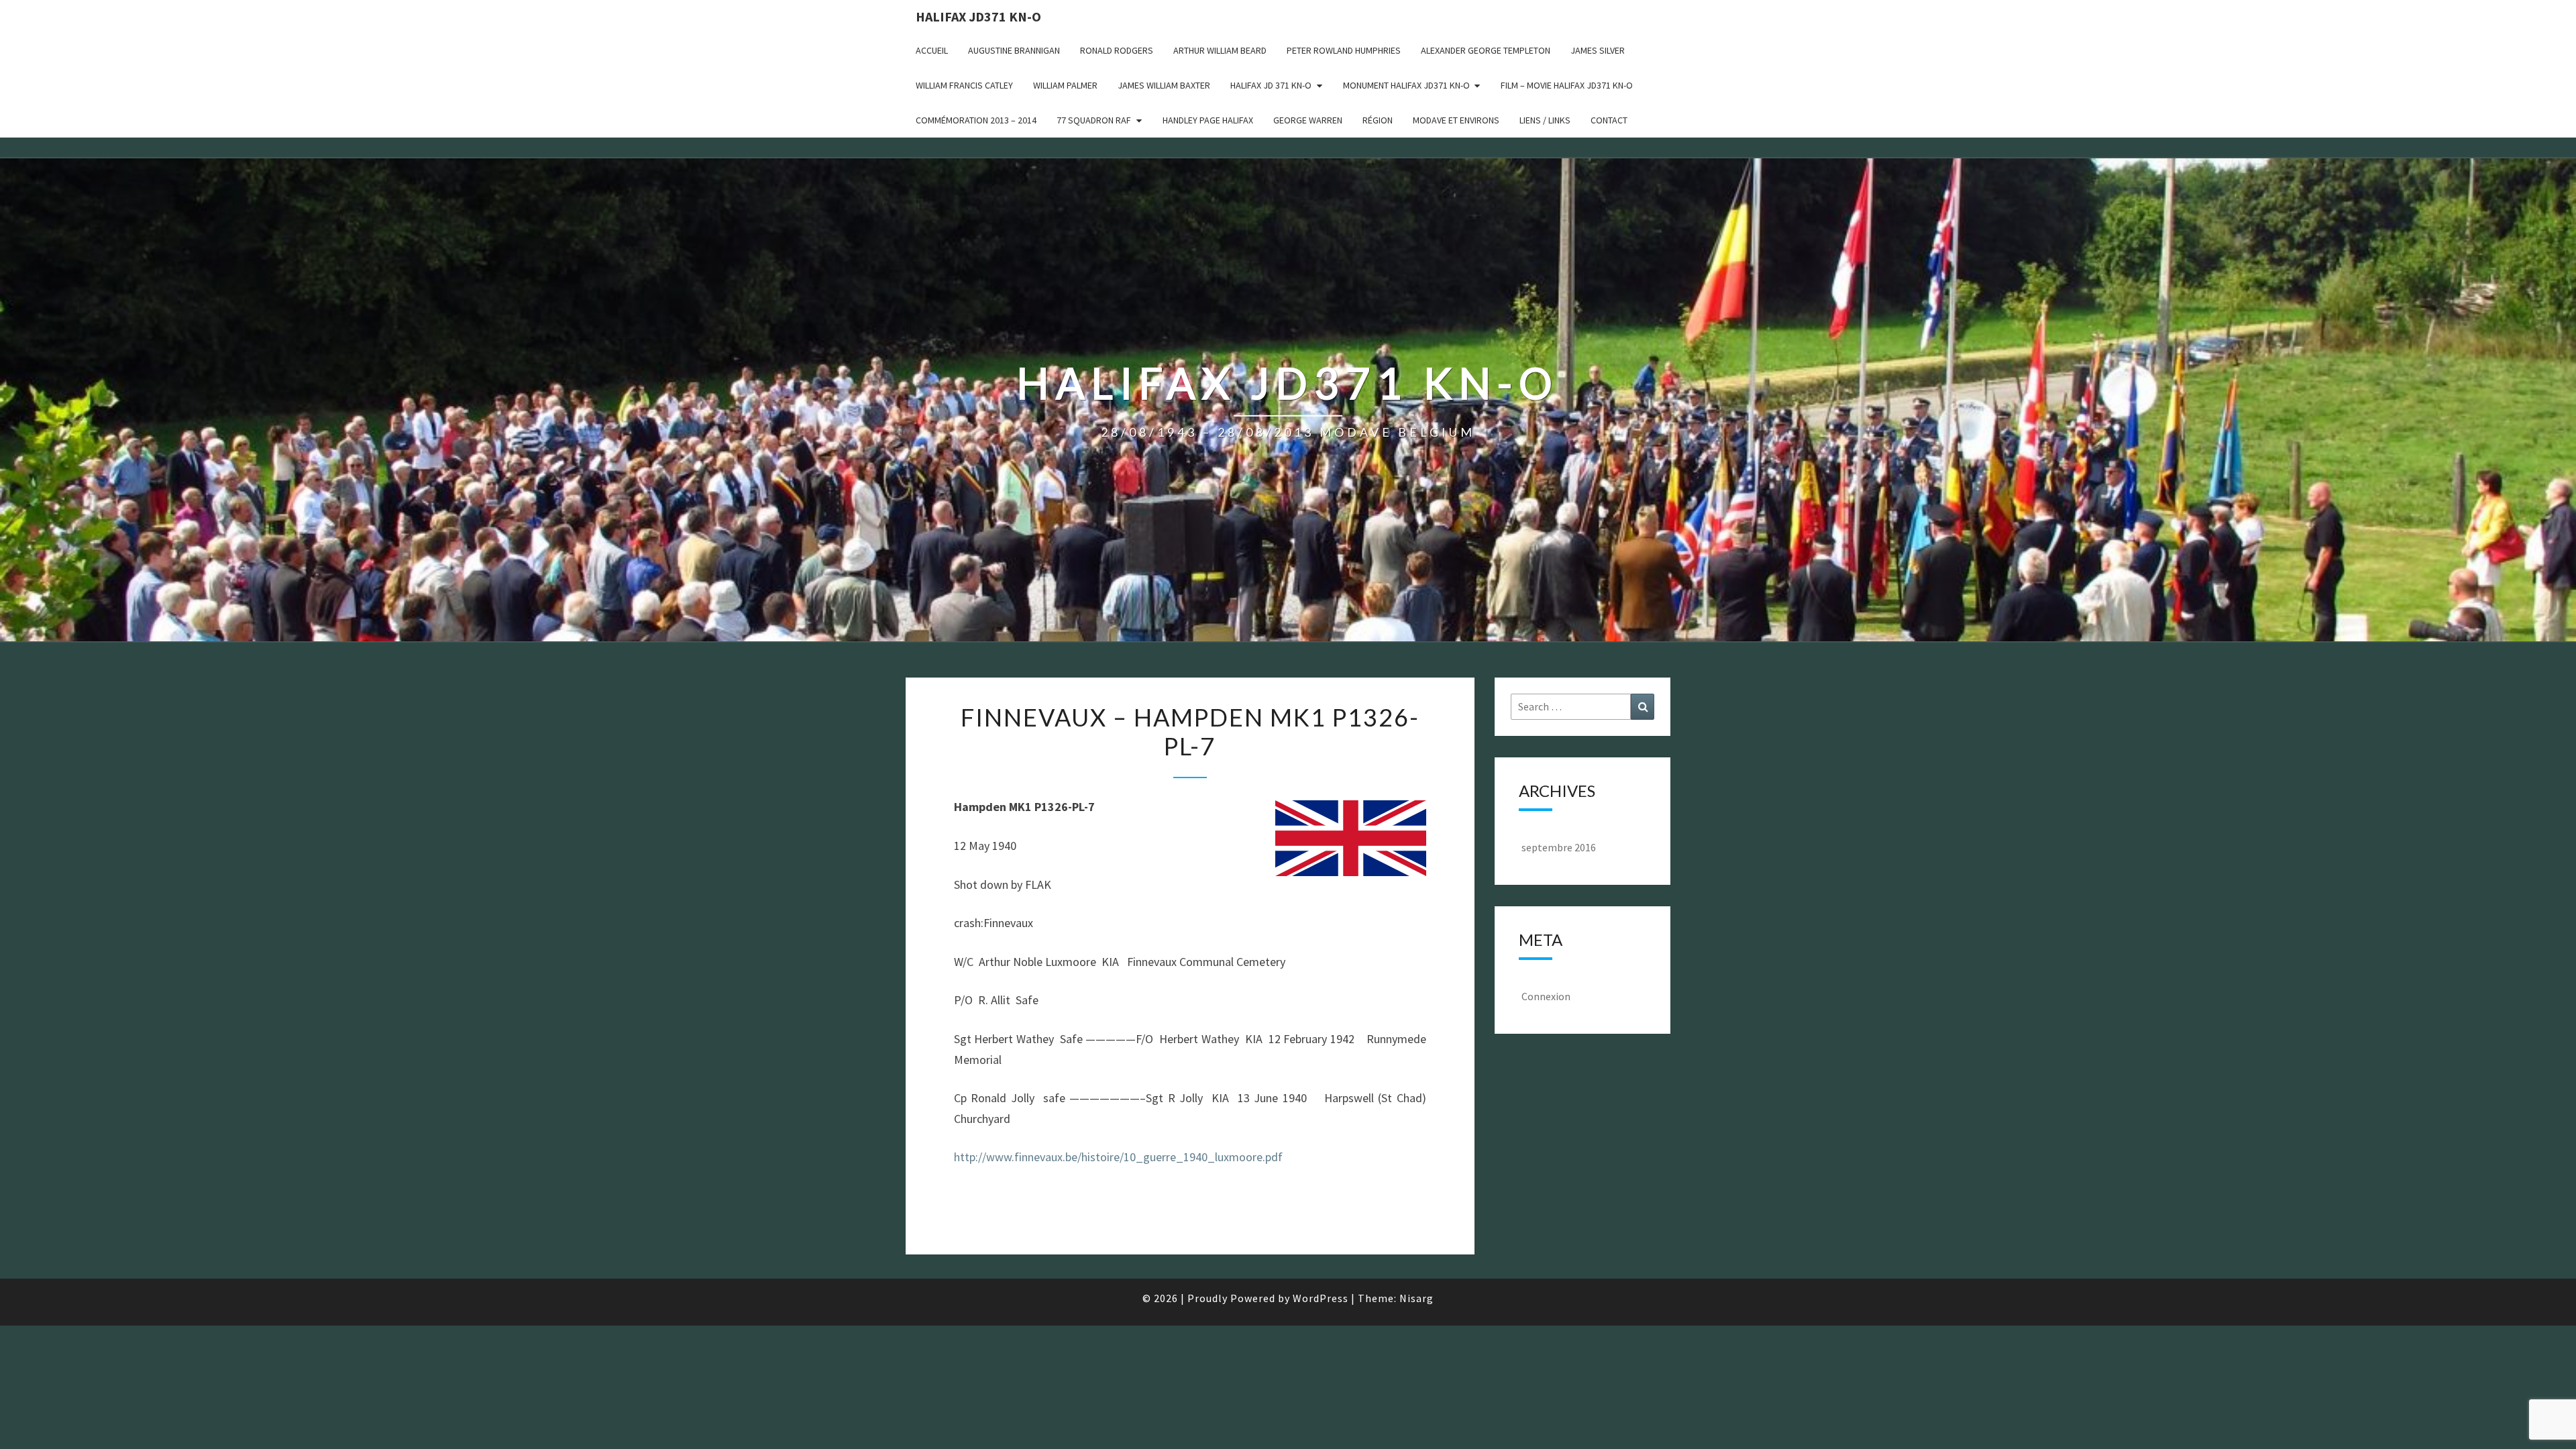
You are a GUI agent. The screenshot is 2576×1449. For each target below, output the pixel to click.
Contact (1609, 120)
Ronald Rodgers (1117, 50)
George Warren (1308, 120)
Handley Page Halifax (1208, 120)
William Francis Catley (964, 85)
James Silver (1598, 50)
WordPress (1321, 1298)
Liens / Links (1545, 120)
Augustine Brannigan (1014, 50)
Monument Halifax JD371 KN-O (1406, 85)
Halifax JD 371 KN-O (1271, 85)
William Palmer (1065, 85)
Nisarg (1416, 1298)
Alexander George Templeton (1486, 50)
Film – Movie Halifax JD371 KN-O (1567, 85)
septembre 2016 (1559, 847)
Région (1378, 120)
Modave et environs (1456, 120)
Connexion (1546, 996)
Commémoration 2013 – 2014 (976, 120)
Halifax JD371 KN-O (978, 16)
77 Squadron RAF (1094, 120)
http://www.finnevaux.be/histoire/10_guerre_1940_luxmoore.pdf (1118, 1157)
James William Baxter (1164, 85)
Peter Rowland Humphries (1344, 50)
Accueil (932, 50)
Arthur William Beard (1220, 50)
